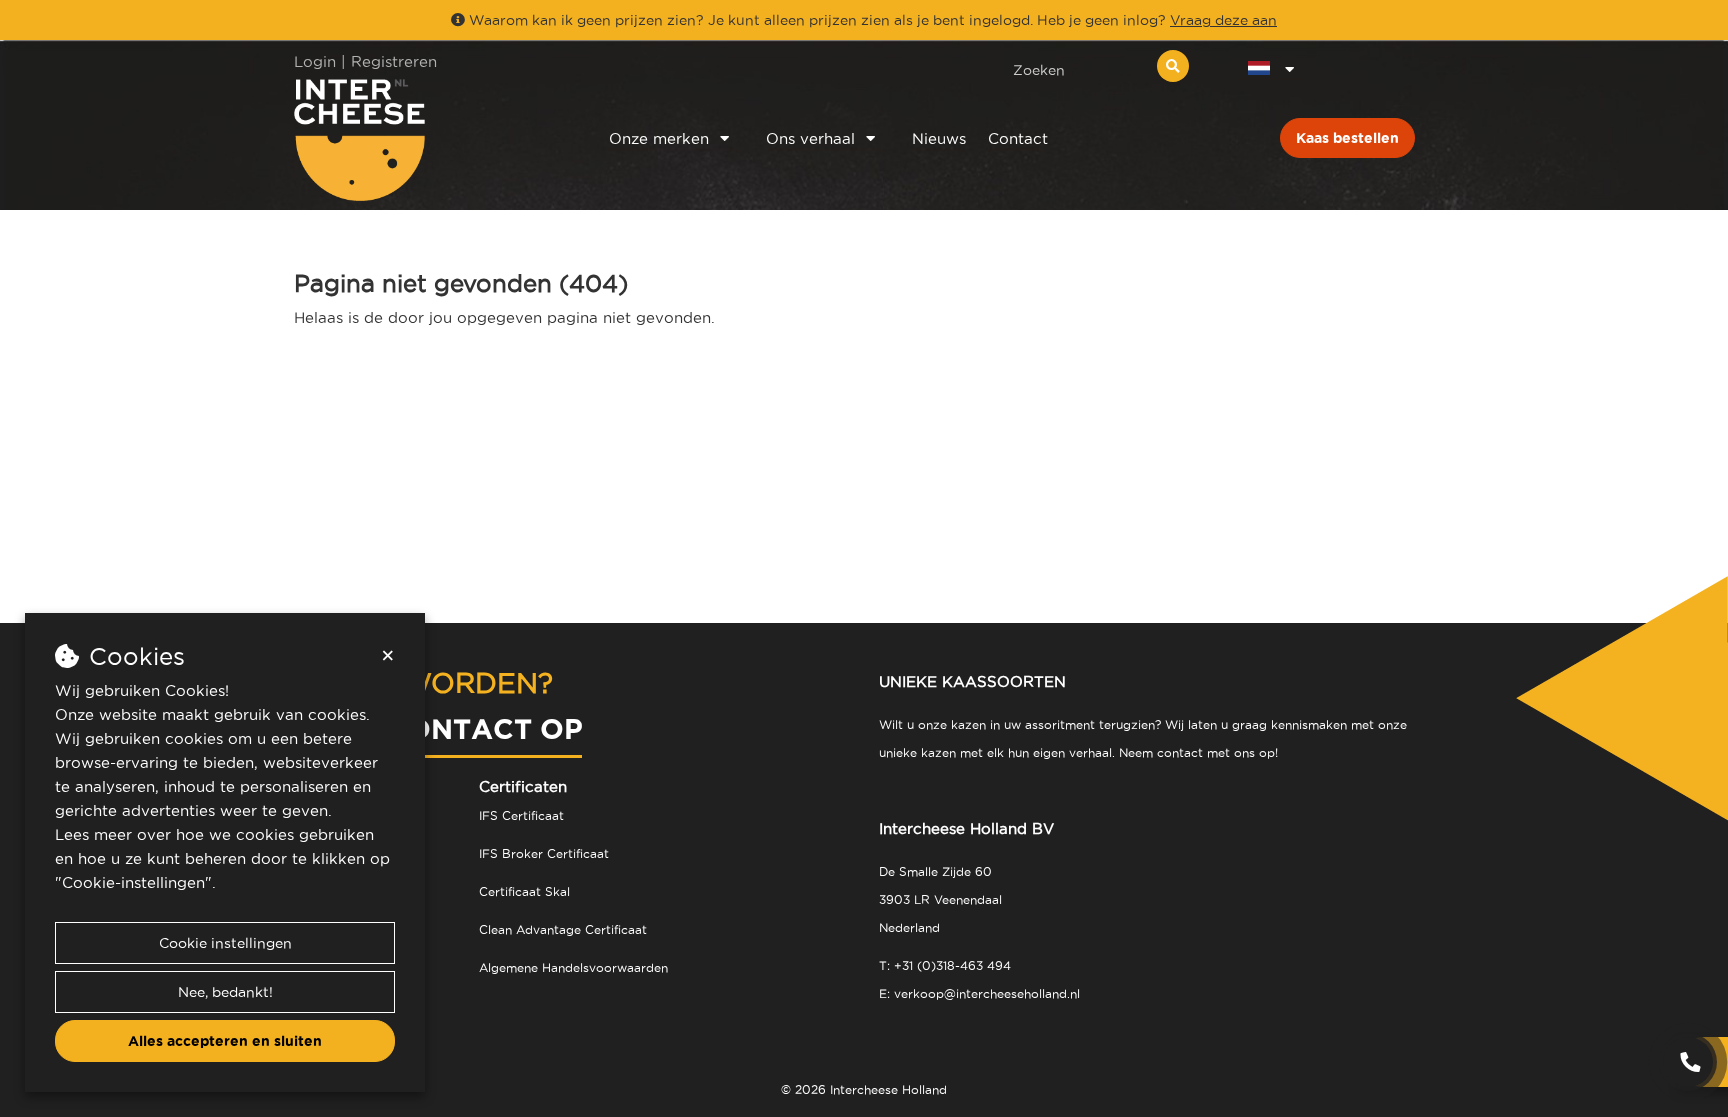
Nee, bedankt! (225, 992)
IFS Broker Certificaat (544, 853)
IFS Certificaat (521, 815)
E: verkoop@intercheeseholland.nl (979, 993)
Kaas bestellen (1347, 138)
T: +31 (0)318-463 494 (945, 965)
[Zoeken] (1173, 66)
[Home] (425, 139)
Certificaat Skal (524, 891)
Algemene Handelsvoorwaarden (573, 967)
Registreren (394, 61)
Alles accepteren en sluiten (225, 1041)
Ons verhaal (810, 138)
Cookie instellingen (225, 943)
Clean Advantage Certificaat (563, 929)
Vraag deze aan (1223, 20)
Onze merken (659, 138)
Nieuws (939, 138)
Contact (1018, 138)
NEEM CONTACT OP (438, 728)
